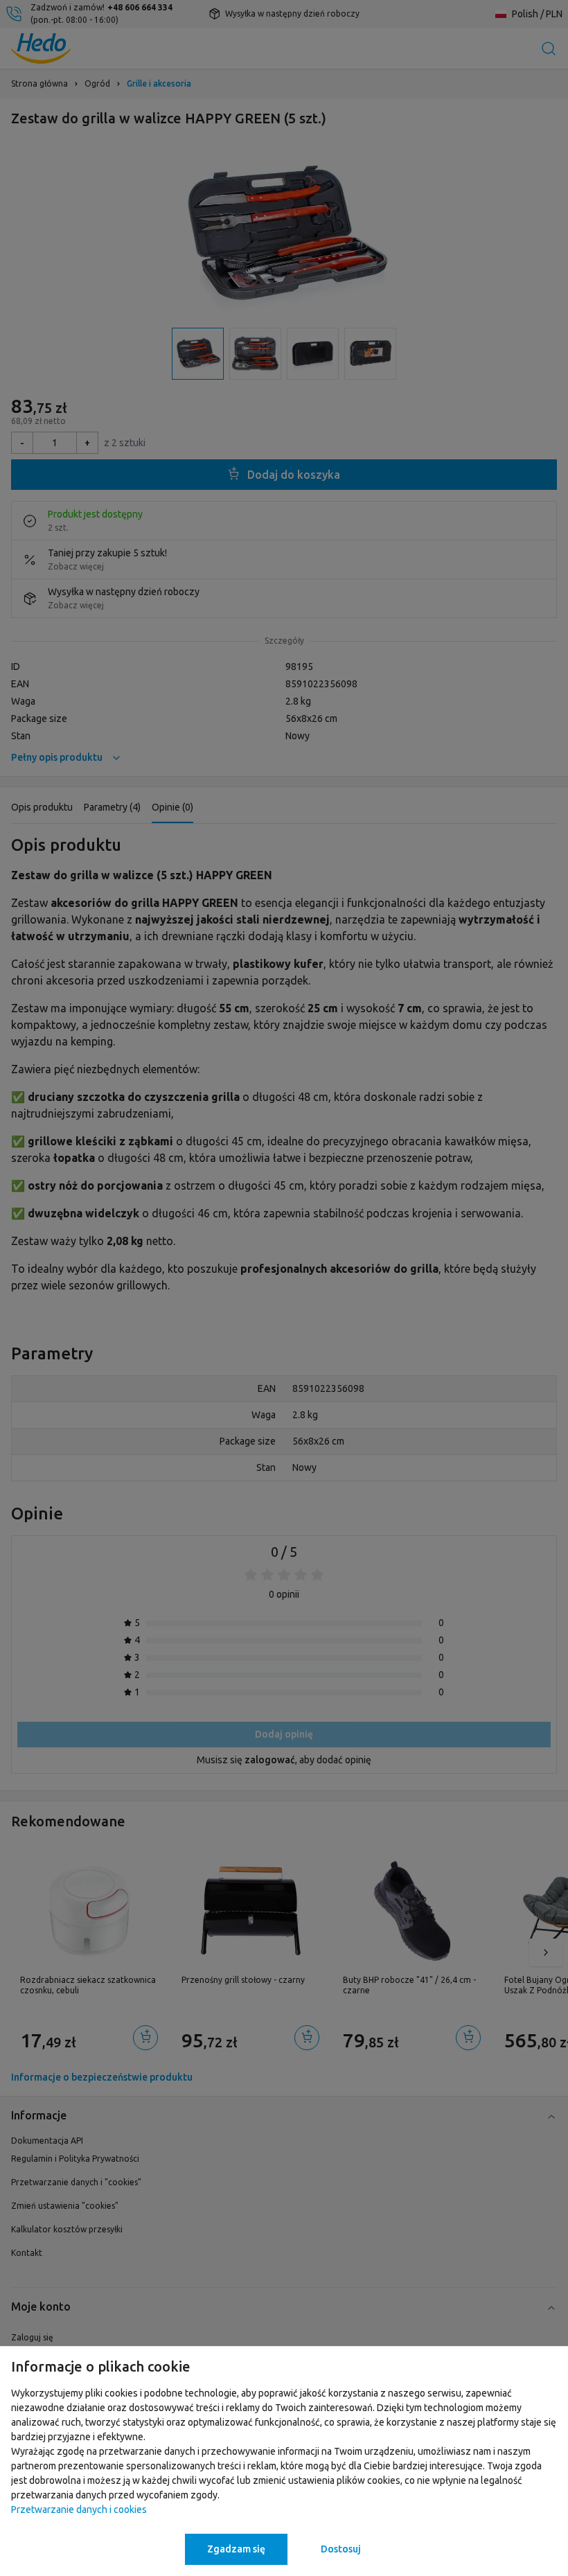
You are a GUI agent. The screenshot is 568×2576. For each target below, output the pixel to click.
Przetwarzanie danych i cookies (79, 2509)
